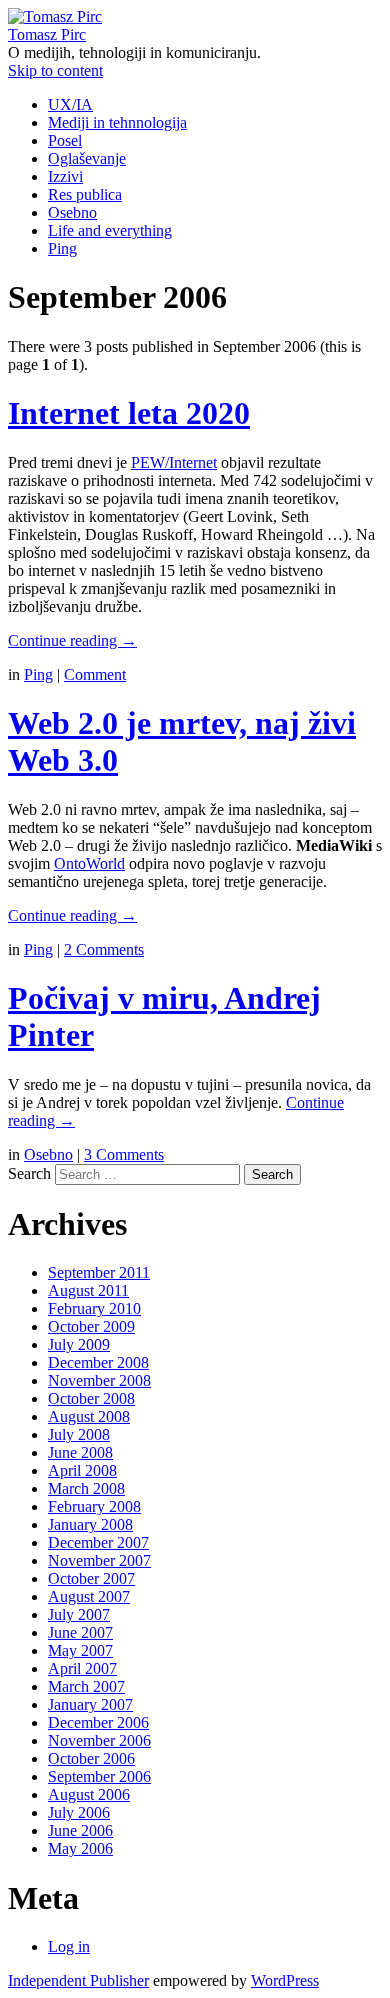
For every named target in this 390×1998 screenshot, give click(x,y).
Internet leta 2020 (129, 413)
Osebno (72, 212)
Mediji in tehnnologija (117, 122)
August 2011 (88, 1290)
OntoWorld (89, 863)
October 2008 (91, 1398)
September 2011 (99, 1272)
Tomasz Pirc (47, 34)
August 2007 (89, 1596)
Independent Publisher (78, 1980)
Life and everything (110, 230)
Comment (95, 674)
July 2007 (79, 1614)
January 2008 (90, 1524)
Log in (69, 1946)
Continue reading (72, 640)
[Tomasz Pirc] (55, 16)
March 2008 (86, 1488)
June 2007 (80, 1632)
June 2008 (80, 1452)
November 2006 (99, 1740)
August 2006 (89, 1794)
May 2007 (80, 1650)
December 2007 (98, 1542)
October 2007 (91, 1578)
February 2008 (94, 1506)
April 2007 (82, 1668)
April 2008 (82, 1470)
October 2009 (91, 1326)
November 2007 (99, 1560)
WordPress (285, 1980)
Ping (62, 248)
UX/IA (70, 104)
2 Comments (104, 949)
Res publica (85, 194)
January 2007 (90, 1704)
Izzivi (65, 176)
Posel (65, 140)
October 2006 (91, 1758)
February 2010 (94, 1308)
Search (29, 1173)
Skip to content (55, 70)
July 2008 (79, 1434)
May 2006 (80, 1848)
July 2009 (79, 1344)
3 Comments (124, 1154)
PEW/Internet (174, 462)
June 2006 (80, 1830)
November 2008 (99, 1380)
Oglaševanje (87, 158)
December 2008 (98, 1362)
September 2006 (99, 1776)
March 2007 (86, 1686)
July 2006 (79, 1812)
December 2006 (98, 1722)
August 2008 (89, 1416)
